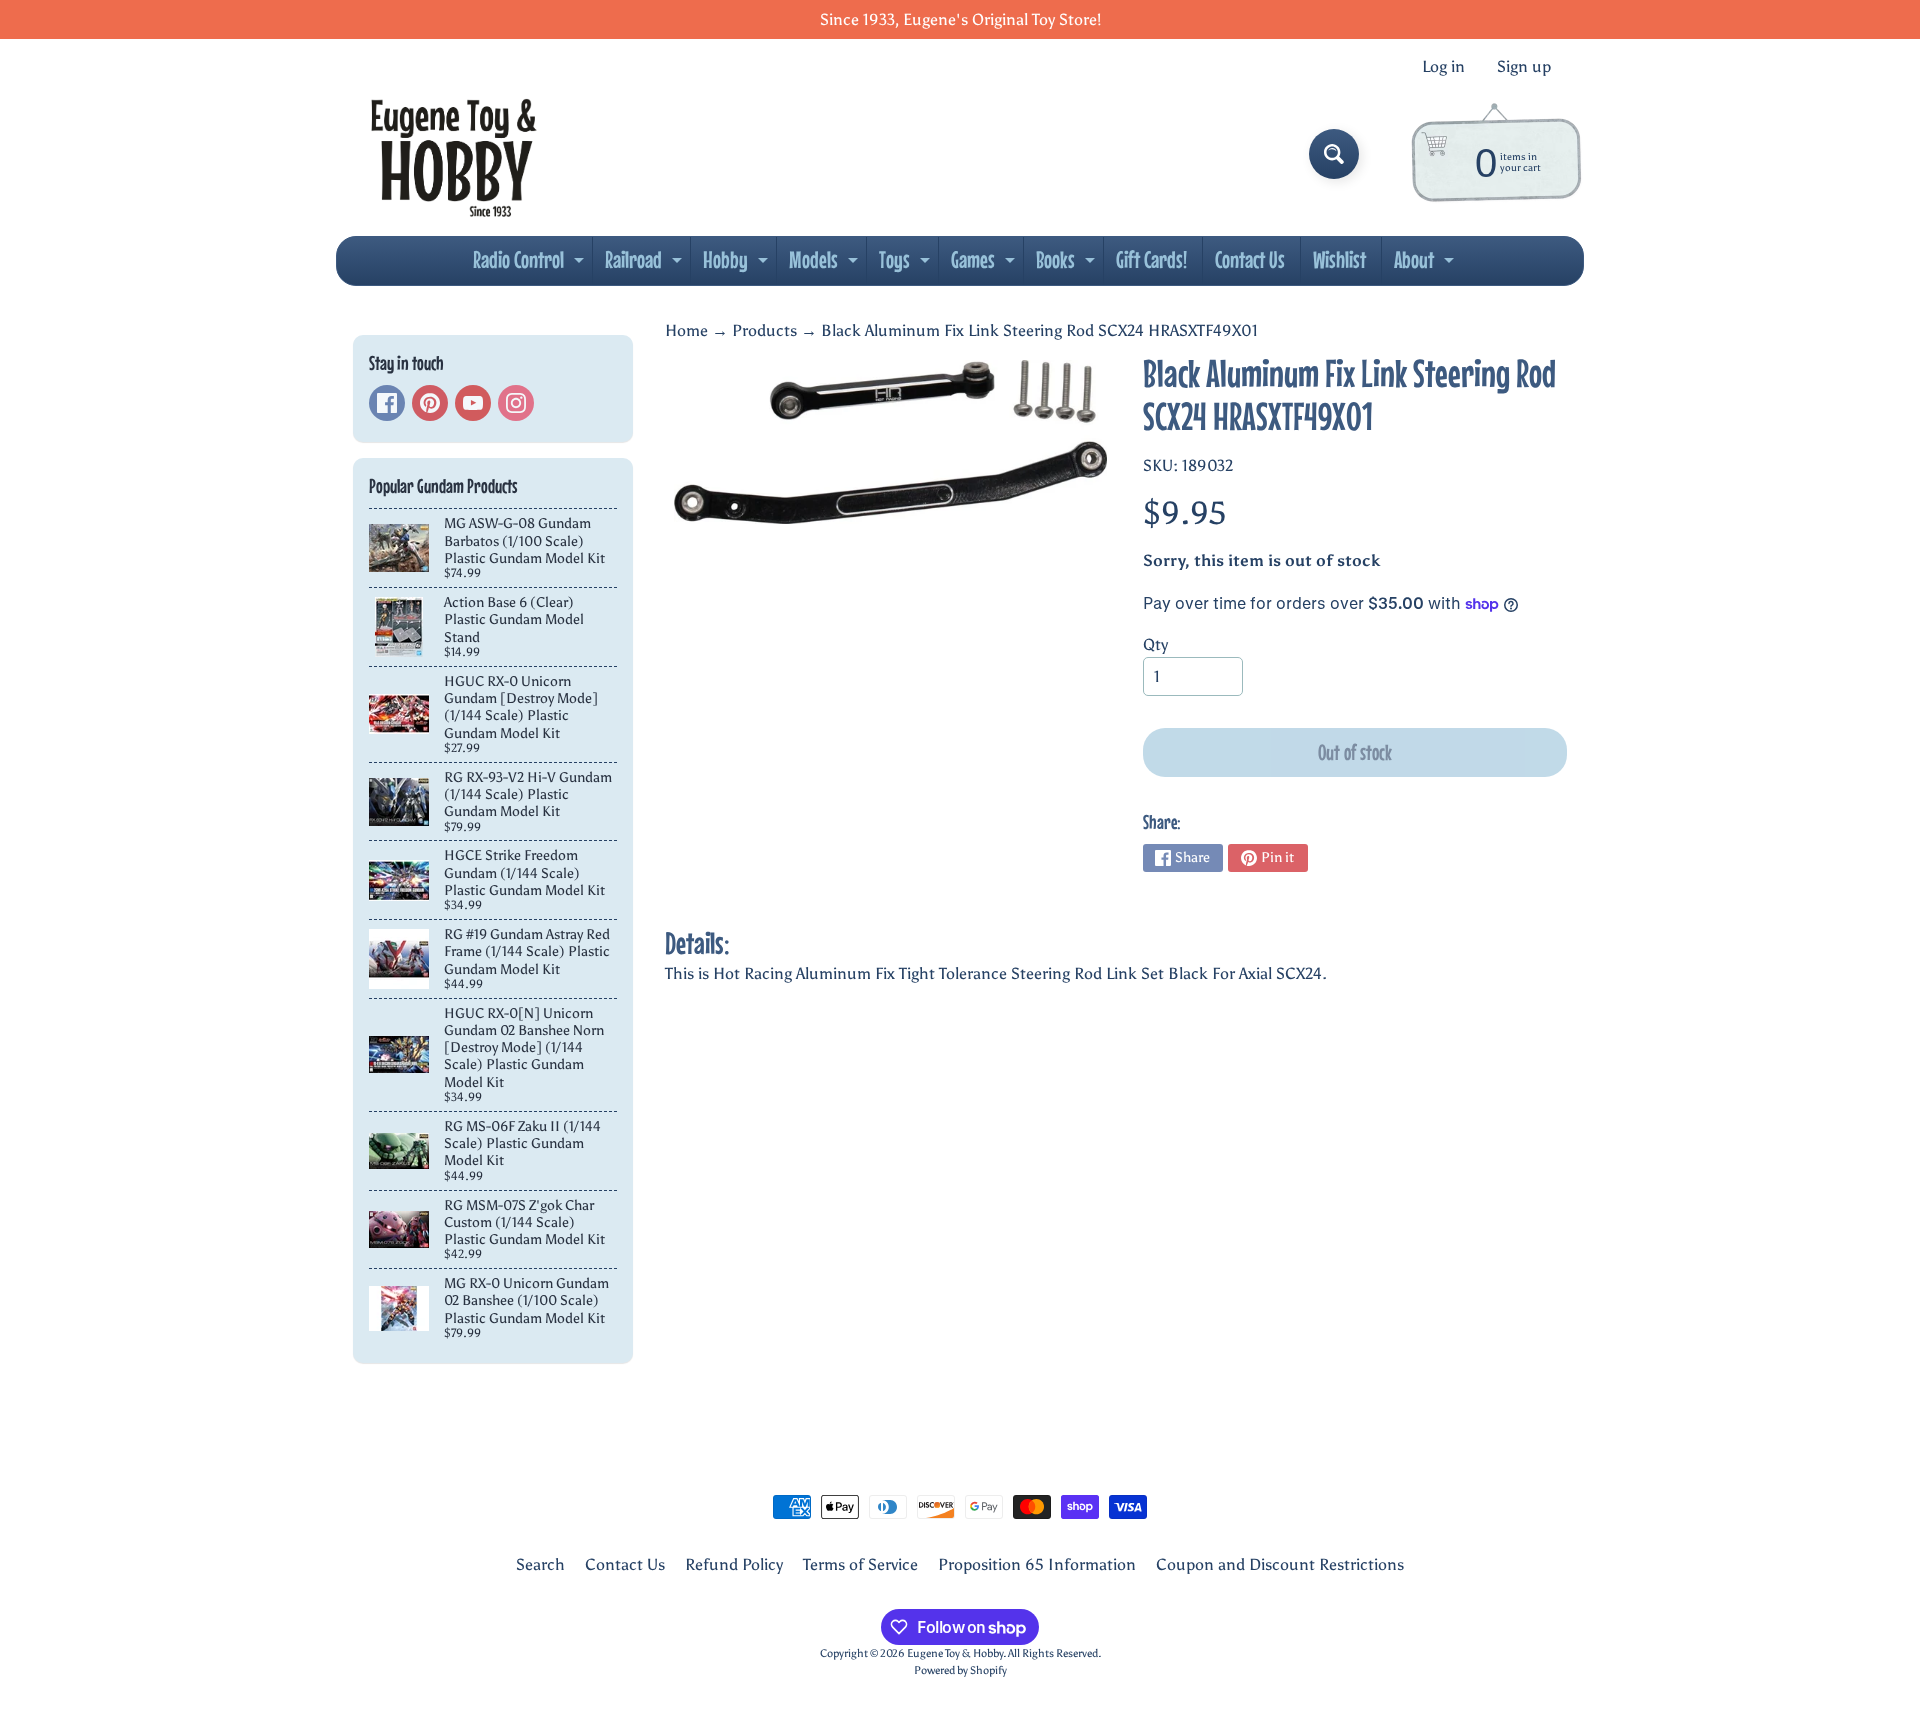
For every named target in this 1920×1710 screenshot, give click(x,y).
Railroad (646, 265)
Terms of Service (860, 1564)
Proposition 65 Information (1037, 1564)
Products (764, 330)
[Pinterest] (430, 403)
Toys (907, 265)
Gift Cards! (1151, 259)
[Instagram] (516, 403)
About (1426, 265)
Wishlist (1339, 259)
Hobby (738, 265)
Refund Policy (734, 1564)
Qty (1155, 644)
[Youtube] (473, 403)
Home (686, 330)
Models (826, 265)
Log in (1443, 67)
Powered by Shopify (960, 1670)
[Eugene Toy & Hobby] (453, 154)
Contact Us (1250, 259)
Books (1068, 265)
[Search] (1334, 154)
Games (985, 265)
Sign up (1524, 67)
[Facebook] (387, 403)
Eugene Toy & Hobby (955, 1653)
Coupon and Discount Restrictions (1280, 1564)
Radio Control (531, 265)
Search (540, 1564)
